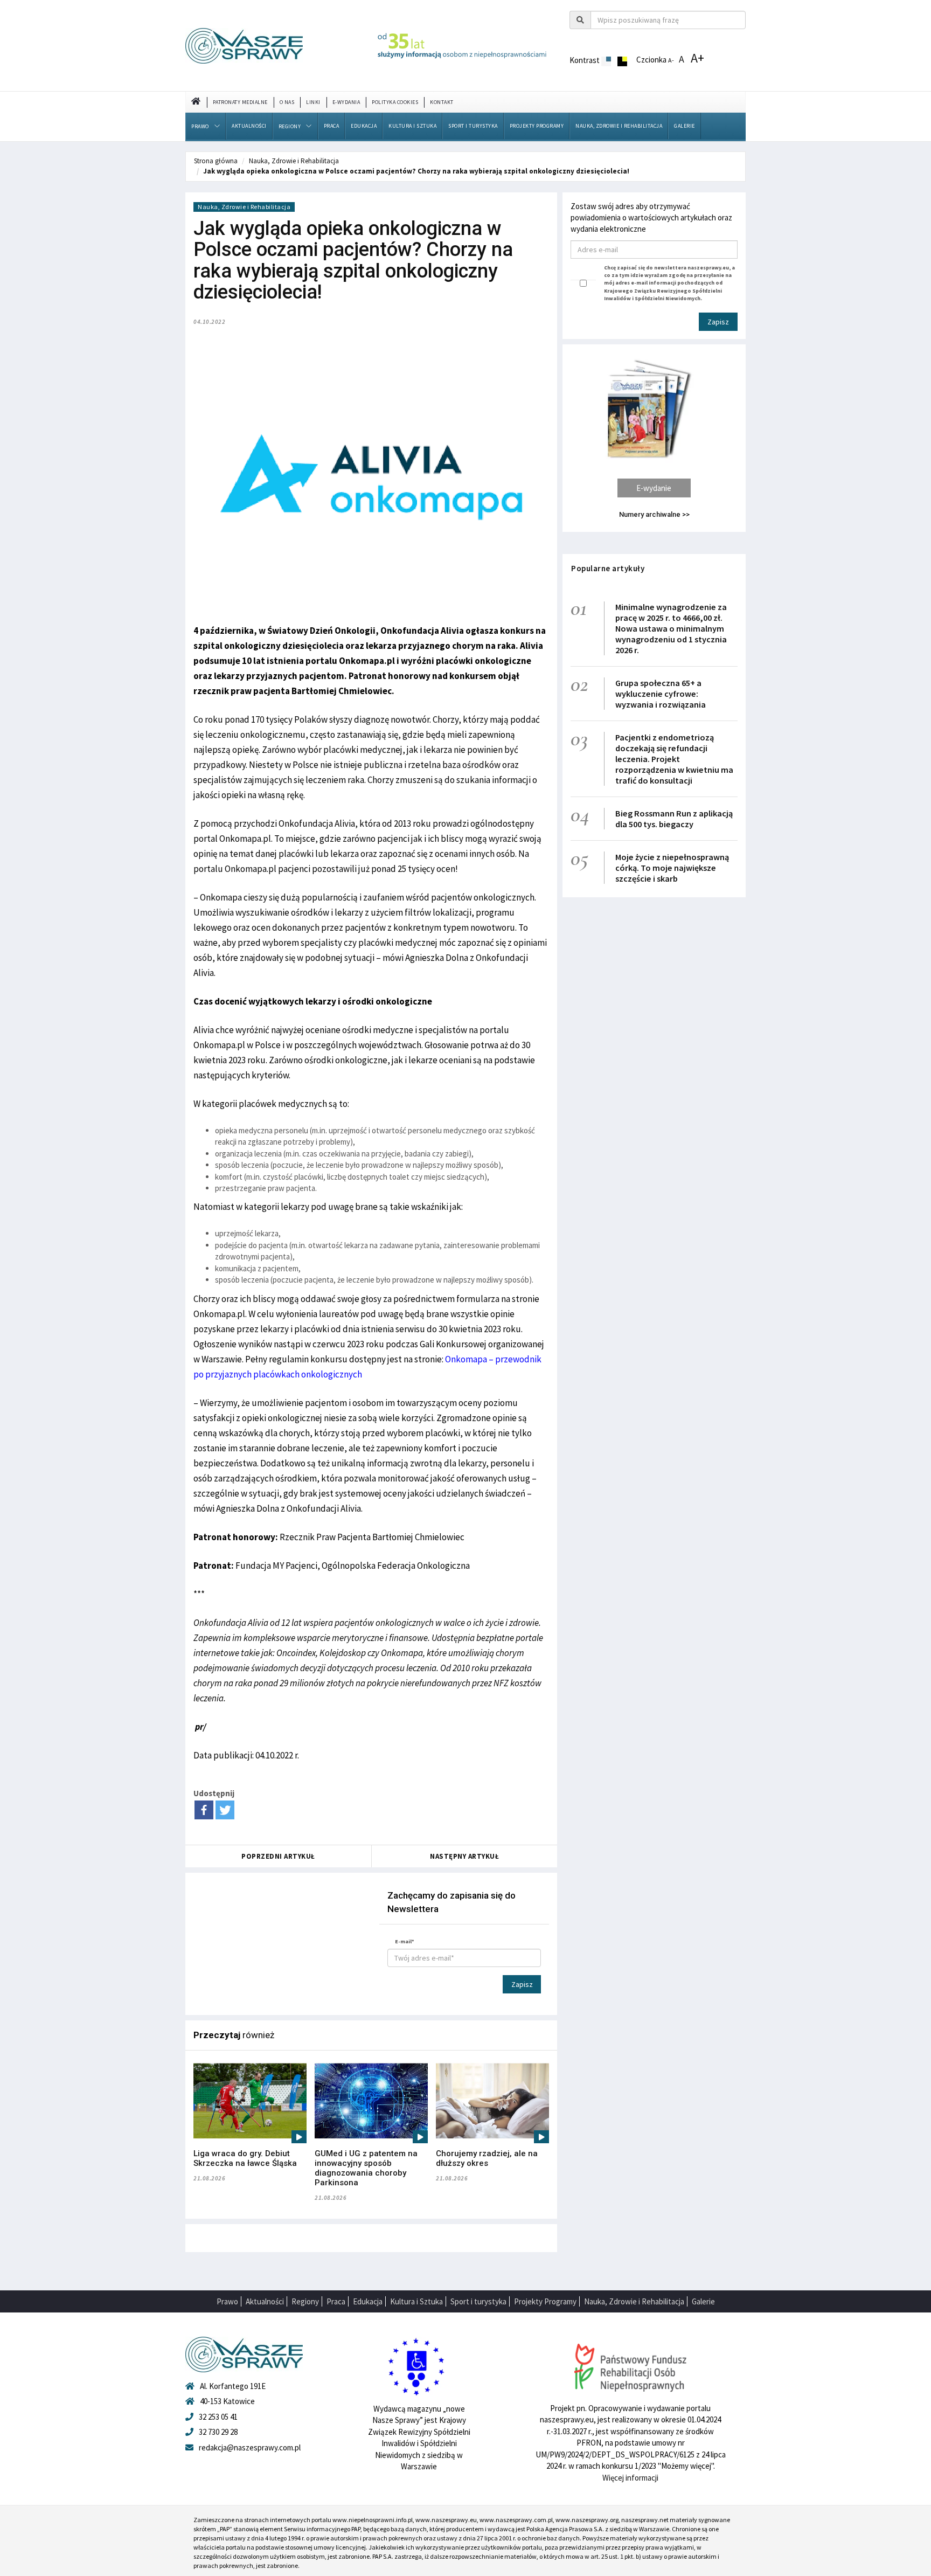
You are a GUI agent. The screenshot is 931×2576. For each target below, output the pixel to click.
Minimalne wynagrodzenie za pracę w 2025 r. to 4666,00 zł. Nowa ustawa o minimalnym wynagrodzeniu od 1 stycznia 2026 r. (671, 628)
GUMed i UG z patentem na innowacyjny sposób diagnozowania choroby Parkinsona (366, 2168)
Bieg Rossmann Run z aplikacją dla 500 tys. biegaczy (674, 819)
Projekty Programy (537, 126)
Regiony (290, 126)
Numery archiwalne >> (654, 514)
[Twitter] (225, 1810)
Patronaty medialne (240, 102)
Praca (332, 126)
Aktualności (249, 126)
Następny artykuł (464, 1856)
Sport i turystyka (473, 126)
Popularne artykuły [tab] (608, 568)
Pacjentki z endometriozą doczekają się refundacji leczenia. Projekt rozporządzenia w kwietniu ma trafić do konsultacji (674, 759)
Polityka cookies (395, 102)
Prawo (200, 126)
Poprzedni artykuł (278, 1856)
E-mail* (405, 1941)
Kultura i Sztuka (412, 126)
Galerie (685, 126)
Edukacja (364, 126)
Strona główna (216, 161)
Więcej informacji (630, 2478)
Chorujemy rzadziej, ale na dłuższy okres (487, 2158)
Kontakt (442, 102)
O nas (287, 102)
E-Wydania (346, 102)
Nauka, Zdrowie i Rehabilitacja (619, 126)
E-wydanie (654, 488)
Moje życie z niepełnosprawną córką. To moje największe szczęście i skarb (672, 868)
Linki (313, 102)
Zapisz (522, 1984)
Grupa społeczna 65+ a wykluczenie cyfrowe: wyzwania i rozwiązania (661, 694)
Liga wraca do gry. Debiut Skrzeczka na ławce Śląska (245, 2158)
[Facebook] (204, 1810)
